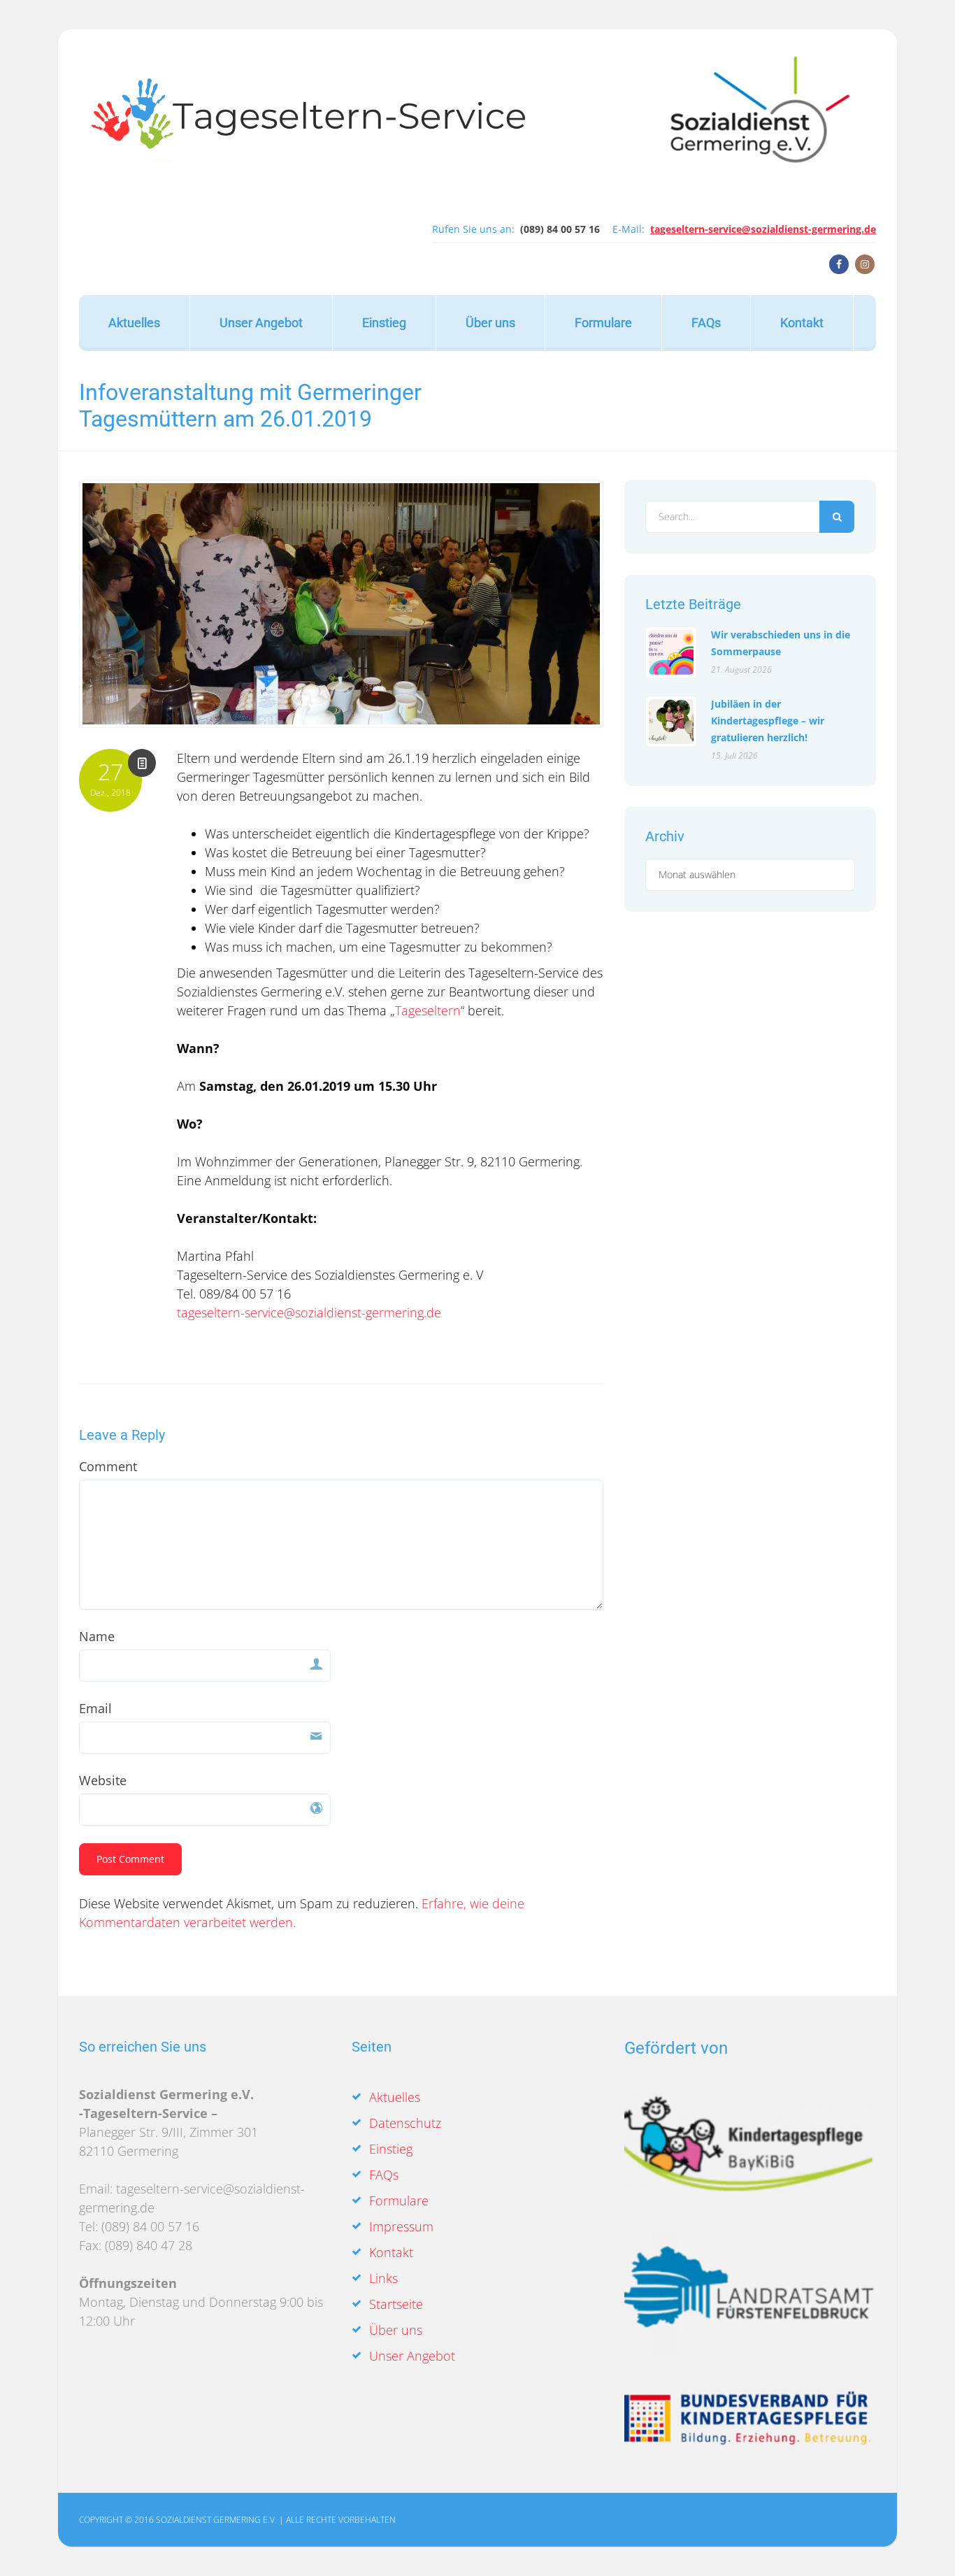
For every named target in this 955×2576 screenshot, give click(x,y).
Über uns (490, 323)
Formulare (603, 323)
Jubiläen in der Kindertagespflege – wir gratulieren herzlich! (768, 721)
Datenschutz (405, 2123)
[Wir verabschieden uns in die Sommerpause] (671, 652)
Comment (108, 1466)
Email (95, 1708)
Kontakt (802, 323)
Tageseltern (428, 1010)
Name (97, 1636)
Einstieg (384, 323)
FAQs (706, 323)
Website (103, 1780)
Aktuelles (134, 323)
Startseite (396, 2304)
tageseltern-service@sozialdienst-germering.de (763, 229)
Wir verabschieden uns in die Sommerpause (781, 643)
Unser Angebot (261, 323)
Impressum (401, 2226)
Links (383, 2278)
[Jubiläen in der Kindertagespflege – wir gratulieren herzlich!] (671, 722)
